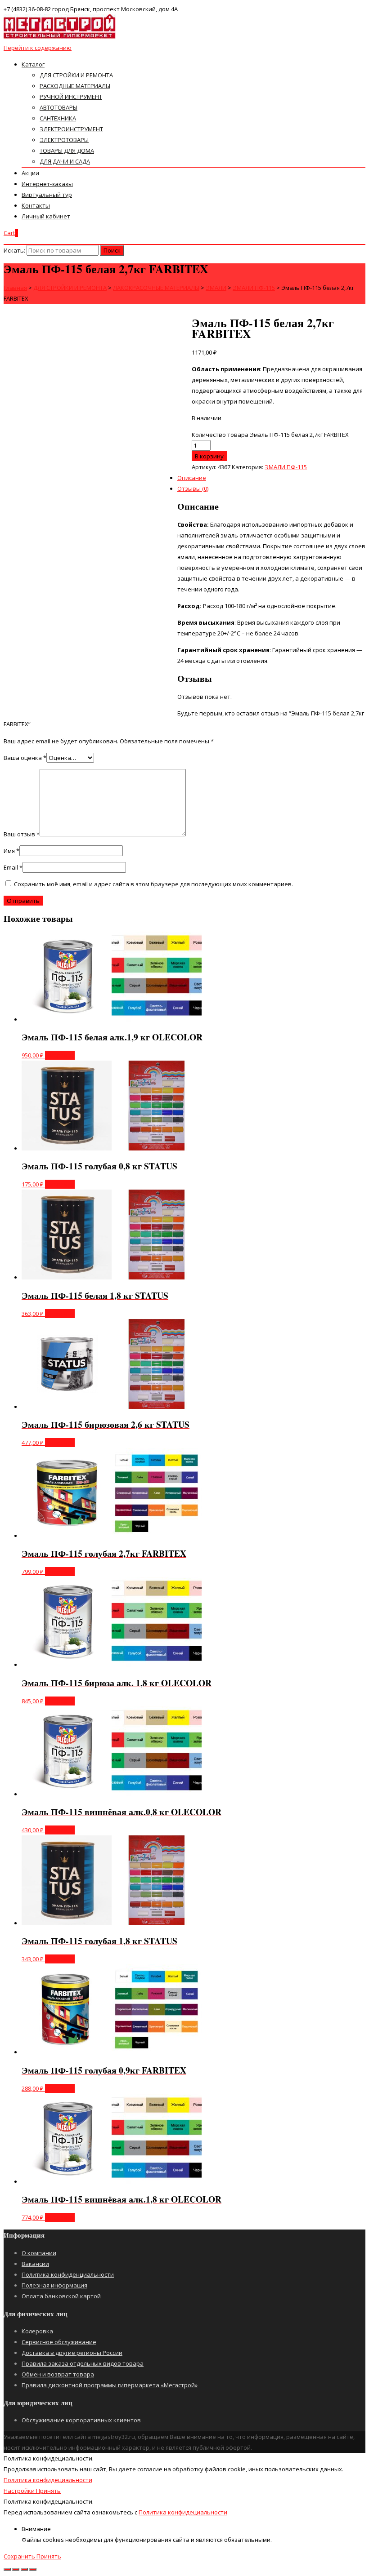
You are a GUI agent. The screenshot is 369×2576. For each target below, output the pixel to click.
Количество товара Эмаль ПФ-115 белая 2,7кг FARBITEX (270, 435)
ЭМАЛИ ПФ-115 (286, 467)
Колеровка (37, 2331)
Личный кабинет (46, 216)
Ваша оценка (25, 758)
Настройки (20, 2491)
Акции (30, 173)
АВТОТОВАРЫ (58, 107)
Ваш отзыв (22, 834)
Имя (11, 851)
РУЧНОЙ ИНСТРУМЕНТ (71, 97)
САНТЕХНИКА (58, 118)
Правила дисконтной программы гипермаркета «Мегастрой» (110, 2385)
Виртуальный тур (47, 195)
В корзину (60, 1055)
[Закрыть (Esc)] (7, 2569)
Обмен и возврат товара (58, 2374)
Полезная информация (54, 2285)
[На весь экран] (24, 2569)
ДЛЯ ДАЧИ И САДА (65, 161)
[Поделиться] (16, 2569)
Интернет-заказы (47, 184)
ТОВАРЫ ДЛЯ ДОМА (67, 151)
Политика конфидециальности (48, 2480)
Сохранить (20, 2556)
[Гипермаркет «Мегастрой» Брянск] (60, 37)
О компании (39, 2253)
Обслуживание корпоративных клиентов (81, 2420)
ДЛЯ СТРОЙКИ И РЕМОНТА (76, 75)
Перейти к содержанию (38, 48)
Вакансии (35, 2264)
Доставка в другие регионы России (72, 2353)
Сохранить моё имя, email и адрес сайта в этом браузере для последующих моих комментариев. (153, 884)
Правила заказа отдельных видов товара (83, 2363)
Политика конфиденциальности (68, 2274)
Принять (48, 2491)
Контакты (36, 205)
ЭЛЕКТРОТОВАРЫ (64, 140)
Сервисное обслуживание (59, 2342)
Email (13, 867)
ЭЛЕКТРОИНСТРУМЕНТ (71, 129)
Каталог (33, 64)
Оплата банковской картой (61, 2296)
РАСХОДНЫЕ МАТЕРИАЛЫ (75, 86)
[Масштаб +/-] (33, 2569)
